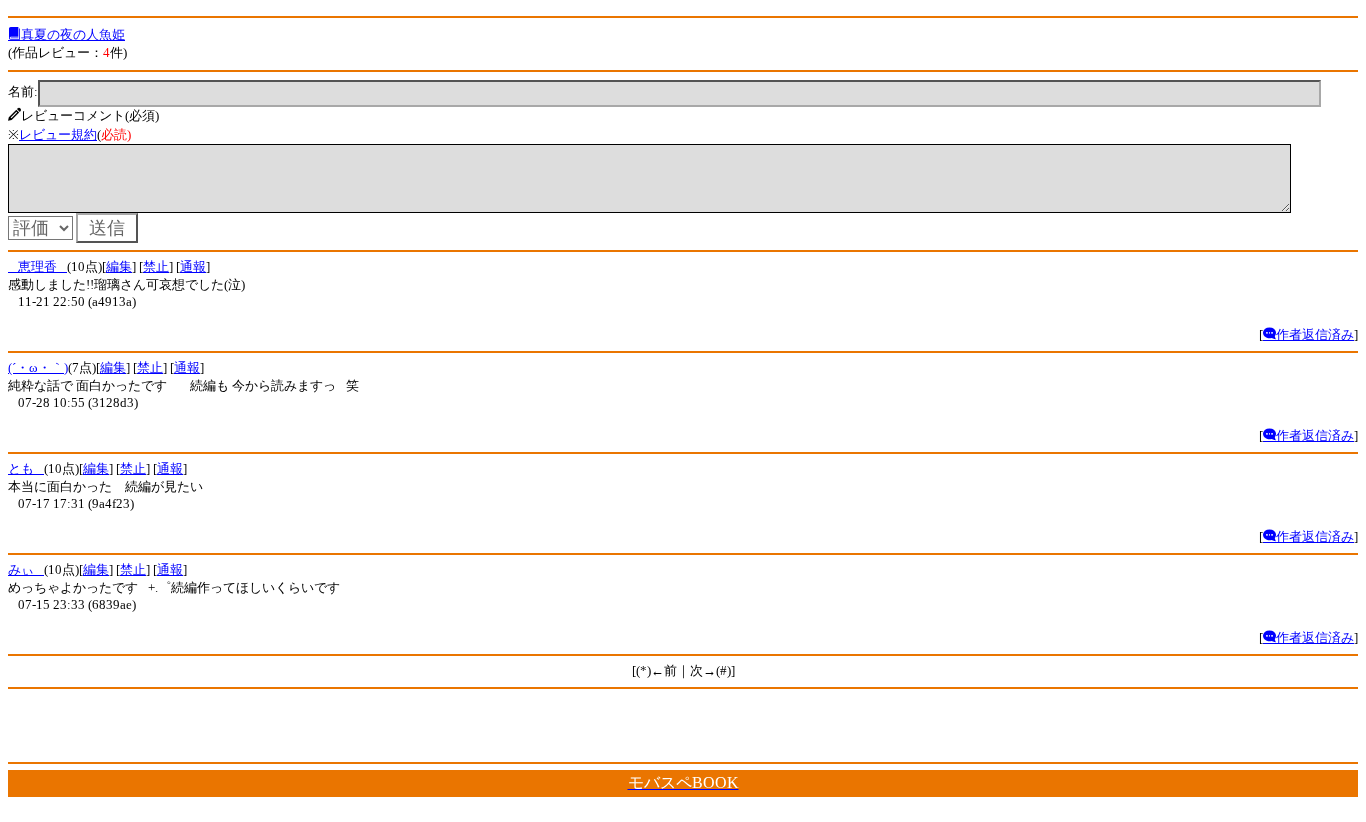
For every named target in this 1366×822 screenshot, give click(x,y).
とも (26, 468)
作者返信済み (1315, 334)
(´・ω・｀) (38, 367)
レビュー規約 (58, 134)
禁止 (156, 266)
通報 (193, 266)
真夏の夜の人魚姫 (73, 34)
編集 (119, 266)
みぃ (26, 569)
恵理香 (37, 266)
